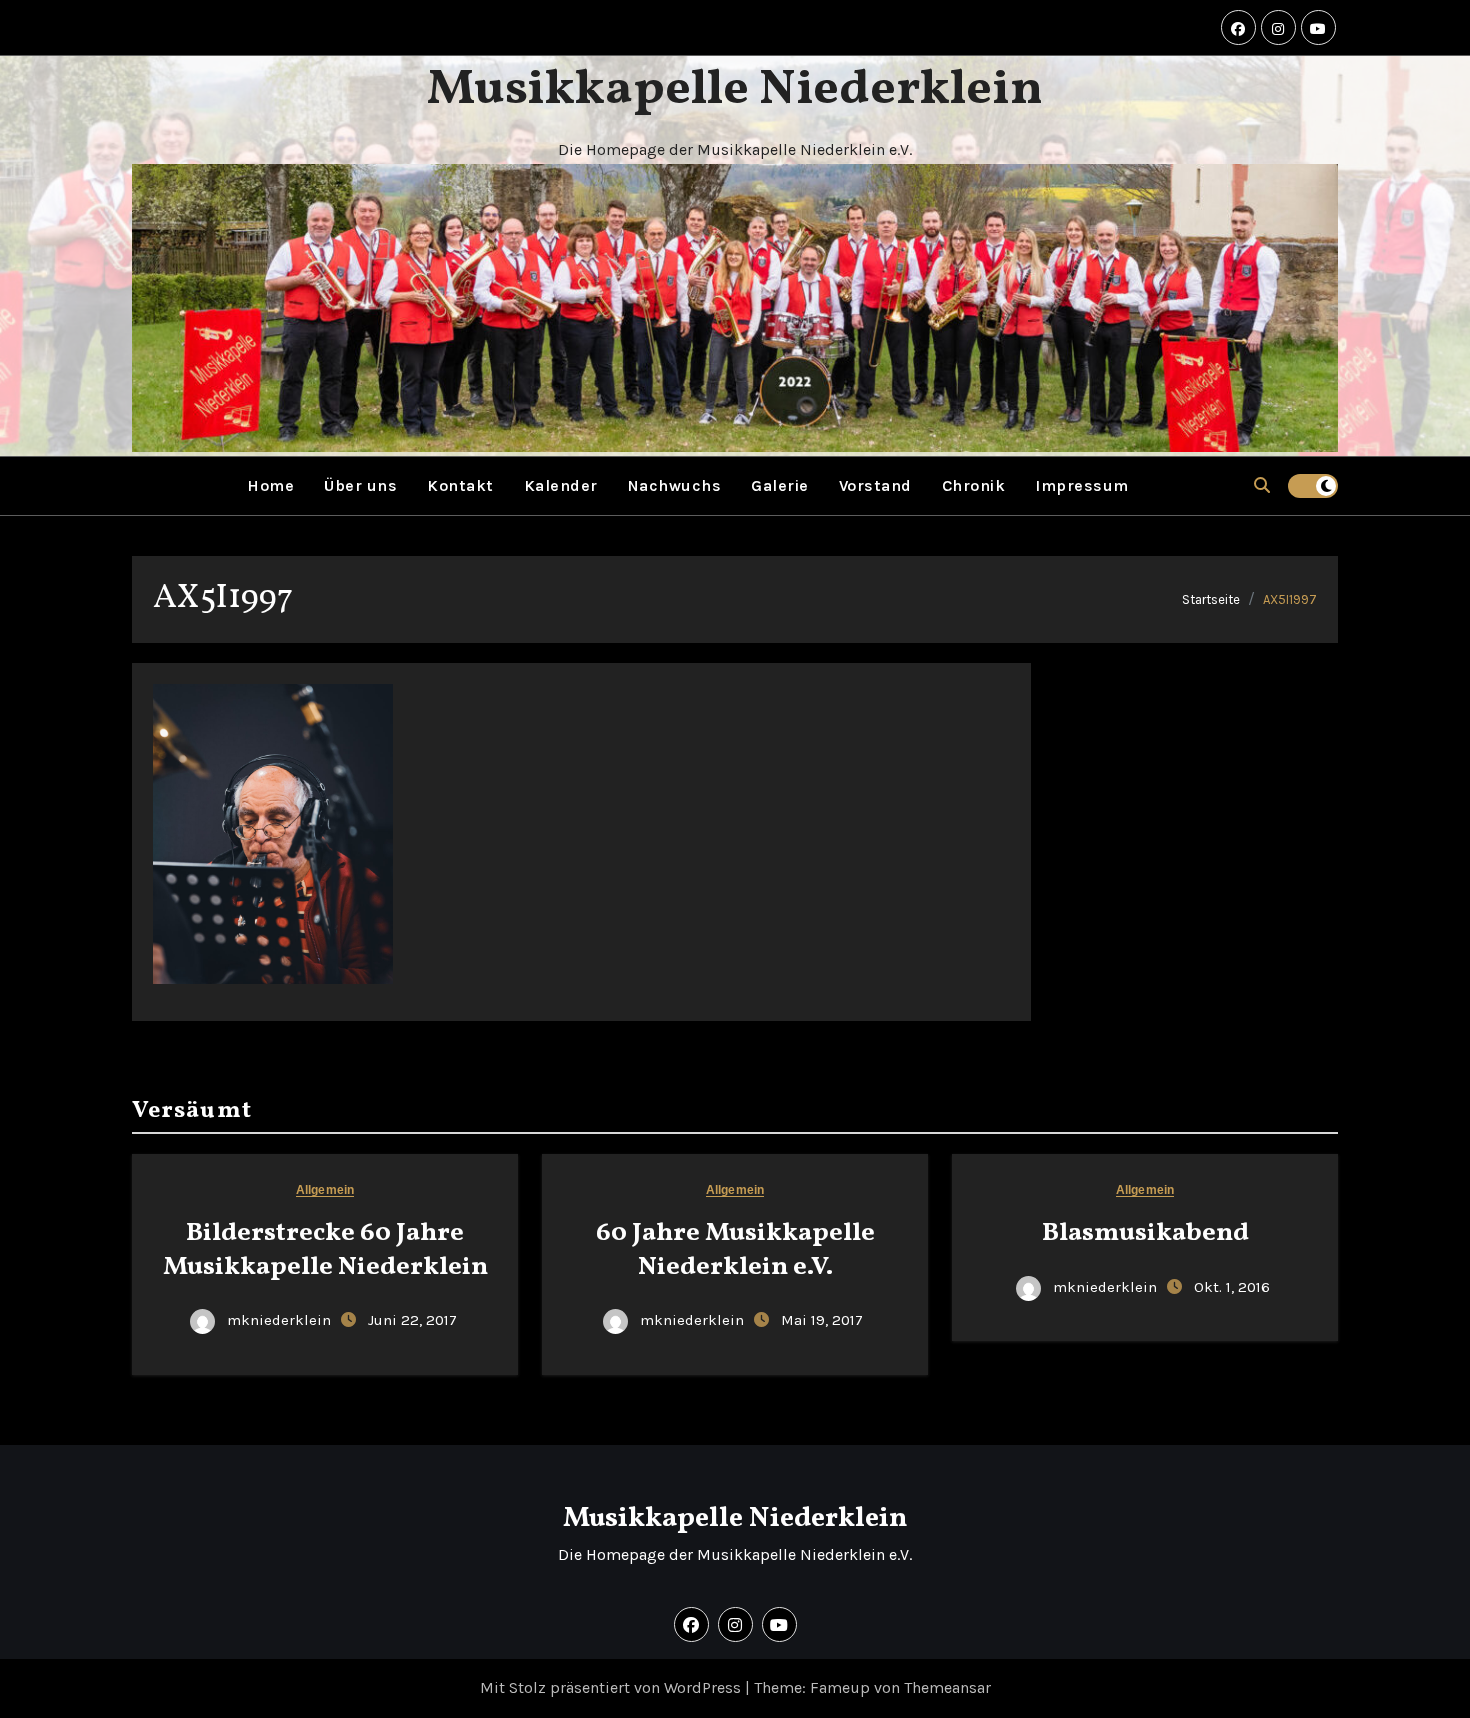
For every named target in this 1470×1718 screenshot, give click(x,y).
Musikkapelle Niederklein (735, 90)
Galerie (780, 485)
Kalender (561, 485)
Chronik (974, 485)
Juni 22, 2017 (412, 1320)
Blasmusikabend (1145, 1233)
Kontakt (460, 485)
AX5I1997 (1290, 599)
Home (270, 485)
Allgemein (325, 1190)
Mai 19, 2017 (822, 1320)
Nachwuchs (675, 485)
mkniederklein (279, 1320)
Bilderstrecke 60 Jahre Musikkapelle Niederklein (325, 1250)
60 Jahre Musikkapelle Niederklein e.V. (735, 1250)
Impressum (1082, 485)
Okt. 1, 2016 (1232, 1287)
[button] (1262, 485)
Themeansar (947, 1687)
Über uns (360, 485)
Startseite (1211, 599)
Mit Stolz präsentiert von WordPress (612, 1687)
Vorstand (875, 485)
